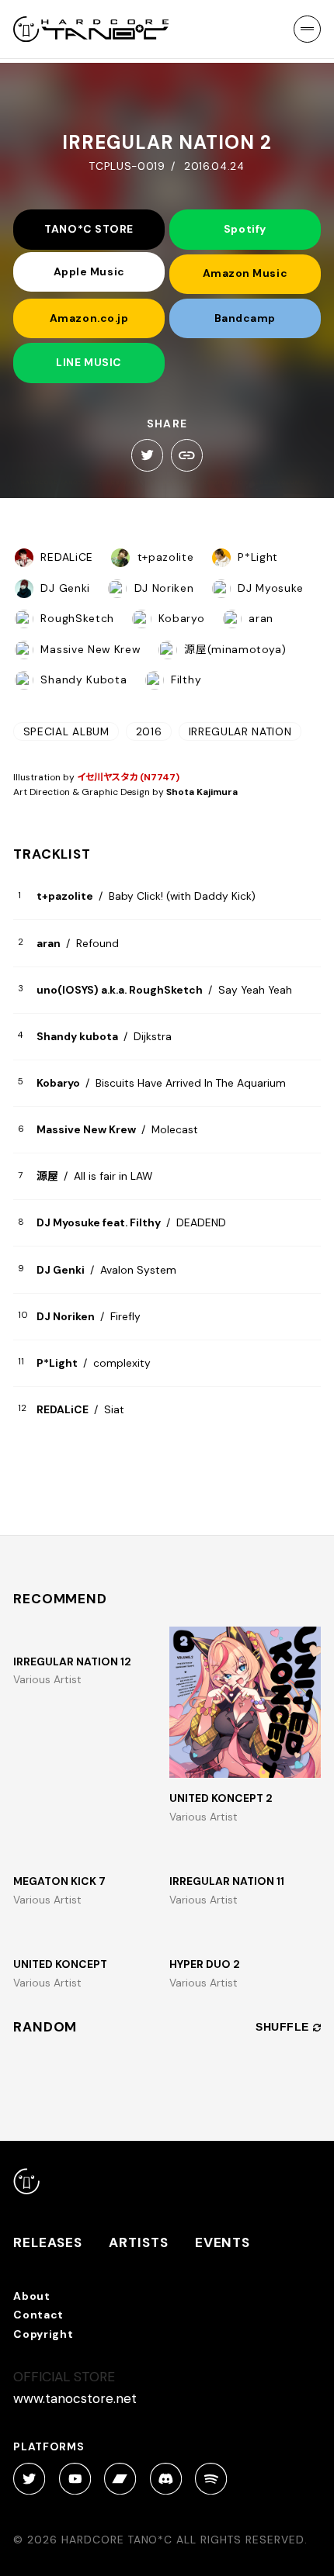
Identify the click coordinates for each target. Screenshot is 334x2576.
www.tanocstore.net (75, 2398)
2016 (149, 731)
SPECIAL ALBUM (66, 731)
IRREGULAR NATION (240, 731)
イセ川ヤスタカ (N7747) (128, 777)
